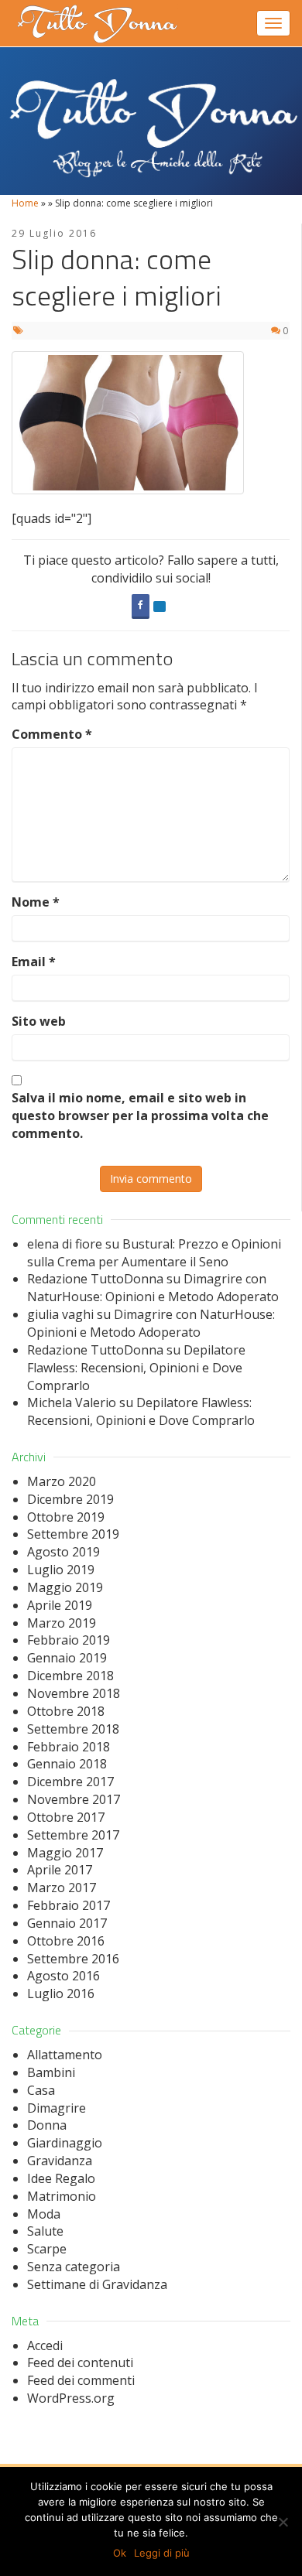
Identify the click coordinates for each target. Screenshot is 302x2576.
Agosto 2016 (63, 1976)
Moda (44, 2214)
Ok (120, 2553)
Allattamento (65, 2055)
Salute (45, 2231)
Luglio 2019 (61, 1570)
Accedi (45, 2345)
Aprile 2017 (60, 1870)
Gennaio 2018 (67, 1764)
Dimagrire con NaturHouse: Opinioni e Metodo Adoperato (153, 1288)
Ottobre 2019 (66, 1517)
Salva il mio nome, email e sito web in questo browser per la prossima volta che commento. (140, 1115)
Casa (41, 2090)
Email (34, 962)
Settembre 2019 (73, 1534)
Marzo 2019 (62, 1623)
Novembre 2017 (74, 1799)
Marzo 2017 (62, 1888)
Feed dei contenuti (80, 2362)
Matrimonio (62, 2196)
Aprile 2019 (60, 1605)
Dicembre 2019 (70, 1499)
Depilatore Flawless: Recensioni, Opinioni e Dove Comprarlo (136, 1368)
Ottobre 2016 (66, 1941)
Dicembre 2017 (70, 1782)
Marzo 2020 (62, 1481)
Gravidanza (60, 2161)
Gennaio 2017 (67, 1923)
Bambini (51, 2072)
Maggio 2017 (65, 1853)
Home (25, 203)
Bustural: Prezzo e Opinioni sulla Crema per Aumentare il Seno (154, 1253)
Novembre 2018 (74, 1693)
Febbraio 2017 (69, 1905)
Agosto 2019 (63, 1552)
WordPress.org (71, 2398)
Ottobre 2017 (66, 1817)
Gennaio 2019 (67, 1658)
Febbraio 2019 (69, 1640)
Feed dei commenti (81, 2380)
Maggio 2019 (65, 1587)
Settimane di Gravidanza (97, 2284)
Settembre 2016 (73, 1959)
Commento (52, 734)
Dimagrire (57, 2108)
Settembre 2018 (73, 1729)
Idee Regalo (61, 2178)
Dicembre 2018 (70, 1676)
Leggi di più (162, 2553)
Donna (47, 2125)
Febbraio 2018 (69, 1747)
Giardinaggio (65, 2143)
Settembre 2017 (73, 1835)
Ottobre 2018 (66, 1711)
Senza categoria (74, 2267)
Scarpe (47, 2249)
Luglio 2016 (61, 1993)
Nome (36, 902)
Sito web (39, 1021)
